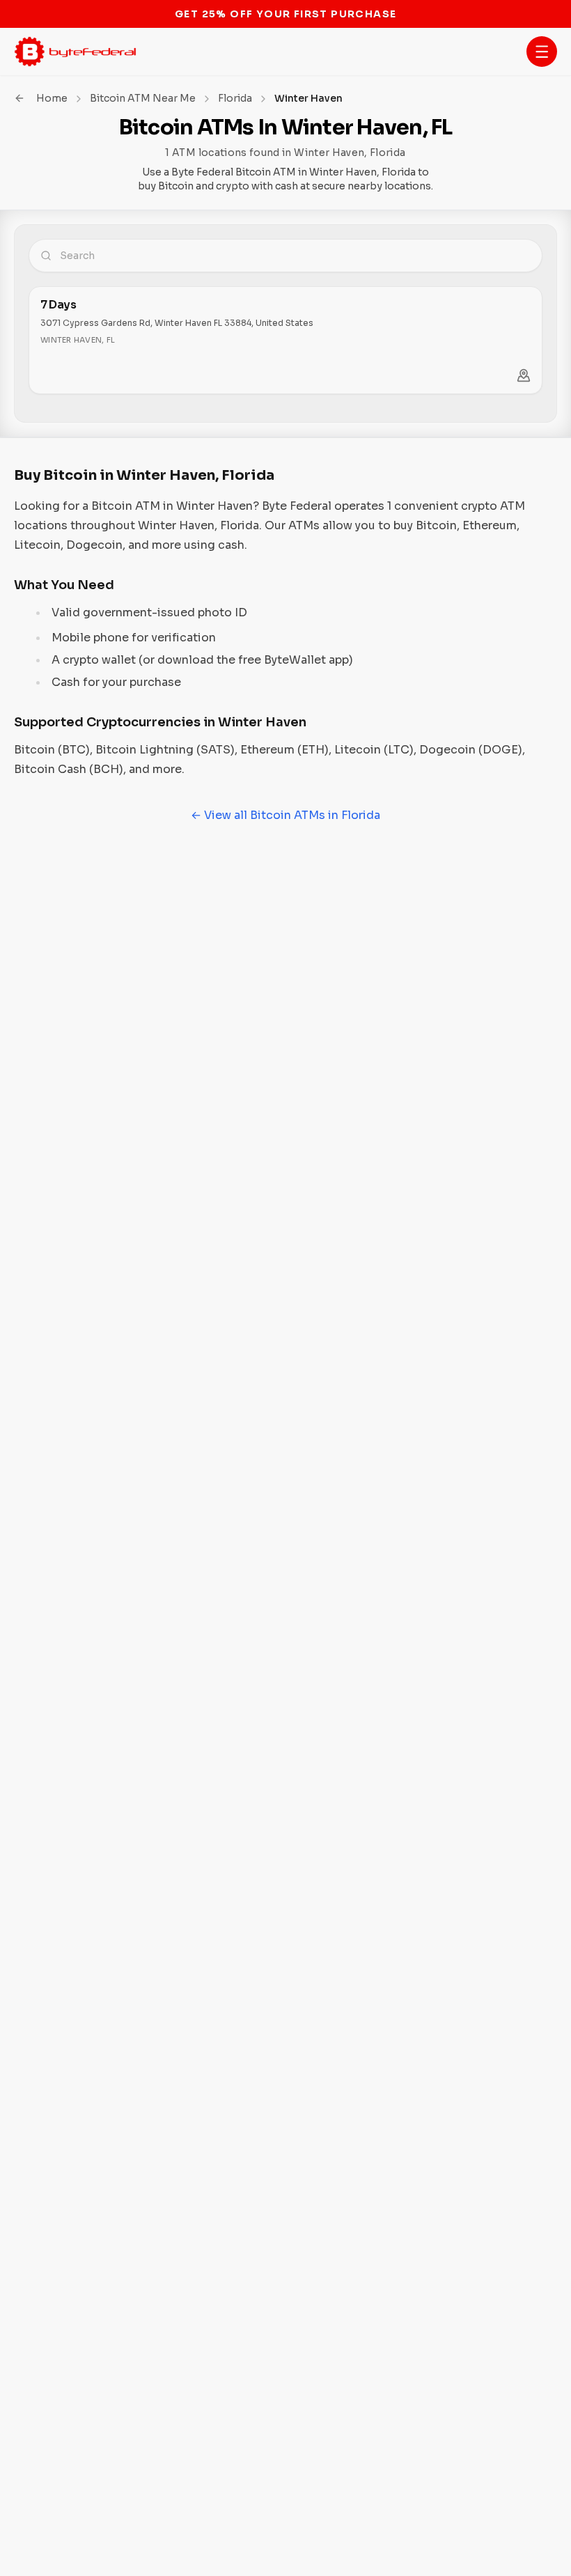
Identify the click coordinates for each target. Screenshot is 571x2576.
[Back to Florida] (19, 98)
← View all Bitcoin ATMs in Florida (285, 815)
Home (52, 98)
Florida (235, 98)
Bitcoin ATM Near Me (143, 98)
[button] (542, 52)
